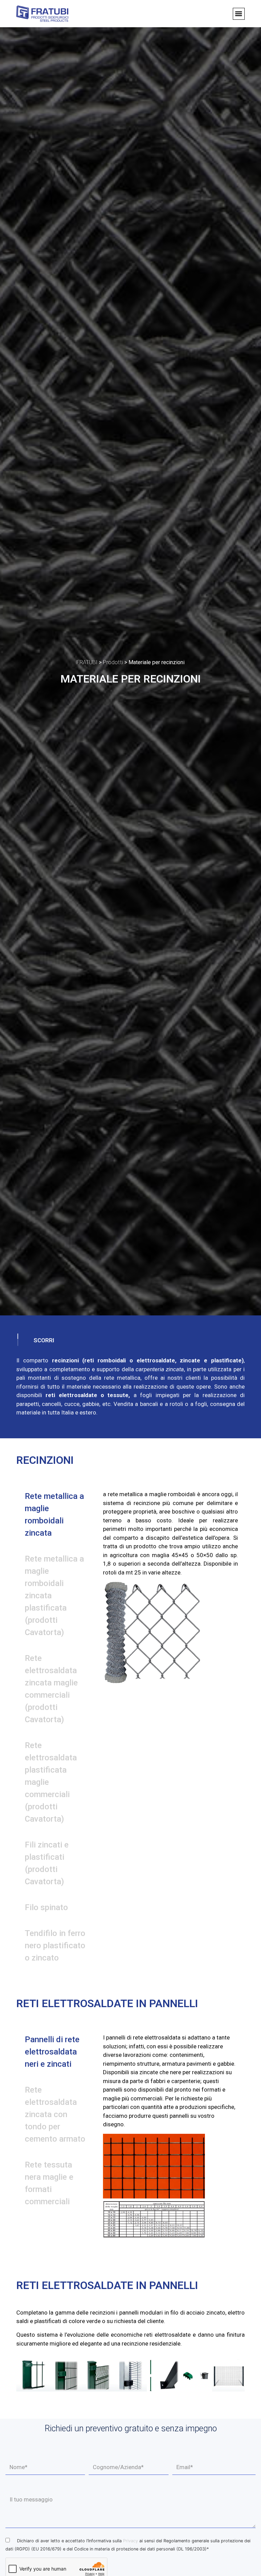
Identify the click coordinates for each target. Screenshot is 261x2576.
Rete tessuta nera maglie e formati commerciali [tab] (49, 2183)
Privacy (130, 2541)
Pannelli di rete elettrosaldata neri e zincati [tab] (52, 2052)
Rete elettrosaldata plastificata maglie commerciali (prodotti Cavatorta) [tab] (51, 1782)
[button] (239, 14)
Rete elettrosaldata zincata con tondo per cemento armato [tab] (55, 2114)
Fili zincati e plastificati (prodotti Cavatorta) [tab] (47, 1863)
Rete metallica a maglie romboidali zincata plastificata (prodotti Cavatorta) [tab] (54, 1596)
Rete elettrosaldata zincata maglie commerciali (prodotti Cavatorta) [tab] (51, 1689)
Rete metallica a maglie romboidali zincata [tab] (54, 1515)
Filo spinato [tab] (46, 1907)
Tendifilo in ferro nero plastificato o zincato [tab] (55, 1946)
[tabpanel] (170, 1591)
